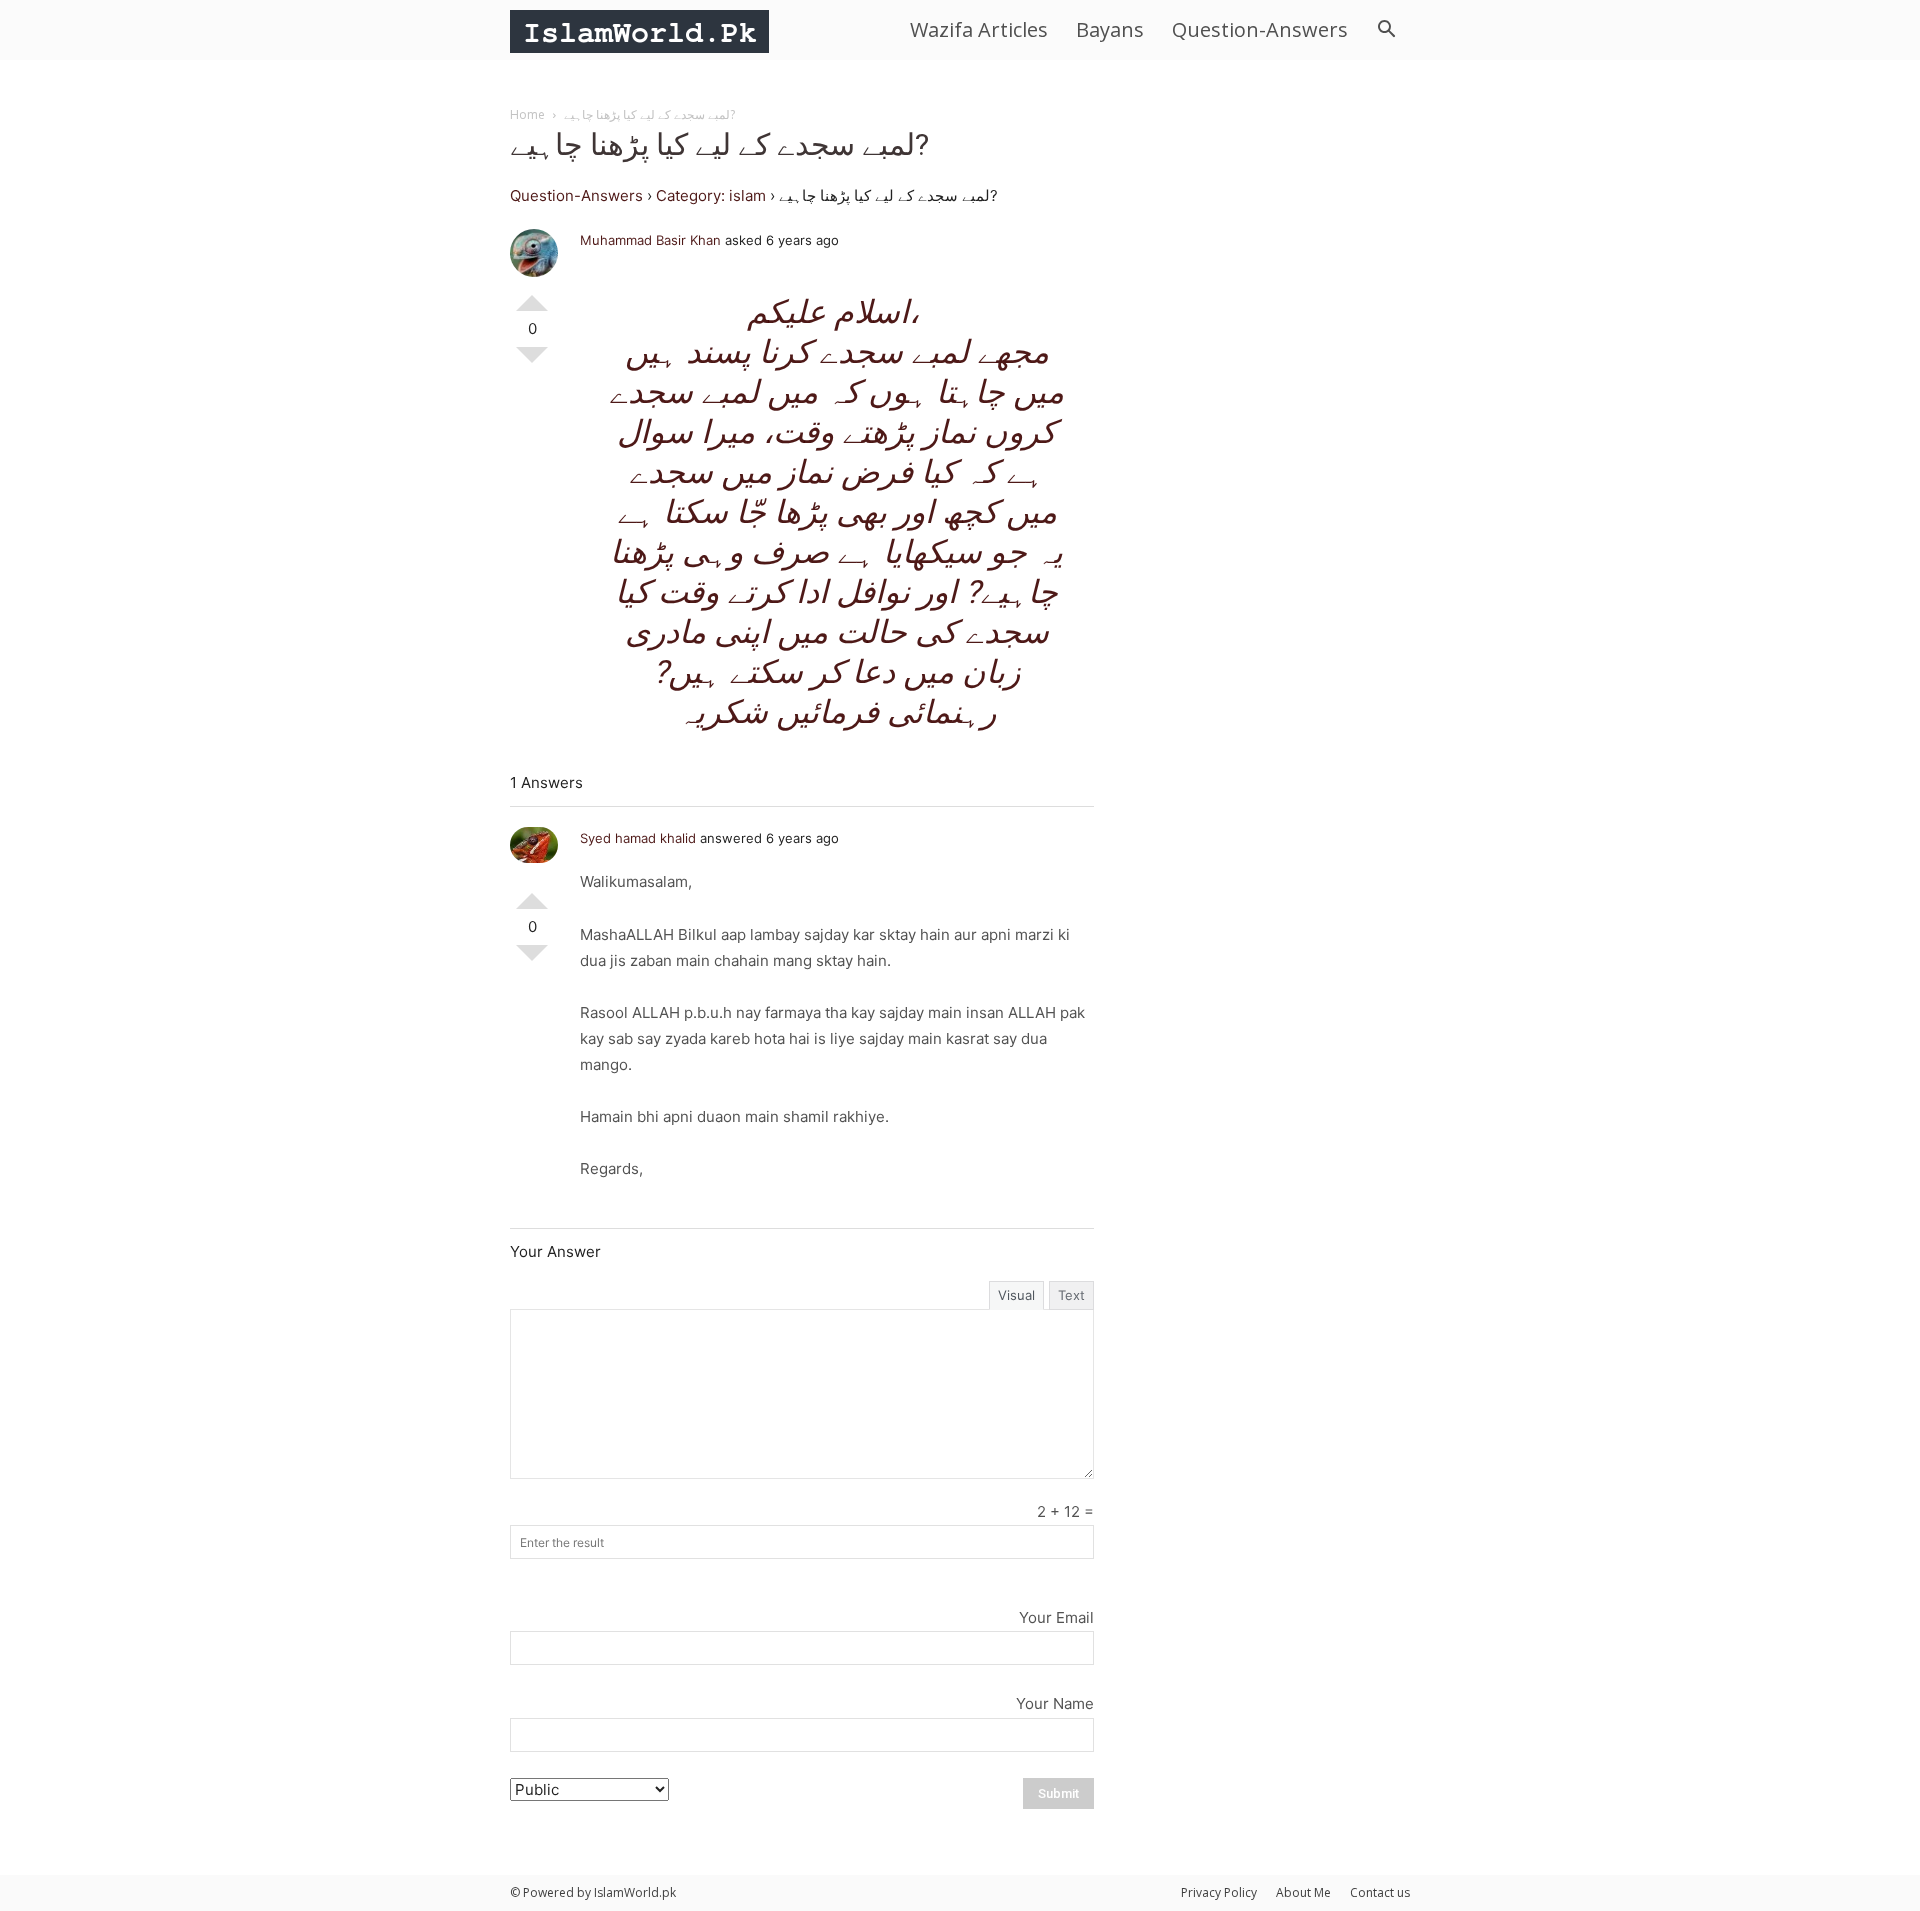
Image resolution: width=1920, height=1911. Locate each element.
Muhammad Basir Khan (650, 240)
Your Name (1055, 1703)
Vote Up (532, 295)
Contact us (1380, 1892)
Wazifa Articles (979, 29)
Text (1071, 1295)
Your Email (1056, 1617)
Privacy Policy (1219, 1892)
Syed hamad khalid (638, 838)
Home (527, 114)
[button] (1386, 31)
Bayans (1110, 29)
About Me (1303, 1892)
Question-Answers (1260, 29)
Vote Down (532, 363)
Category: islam (711, 195)
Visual (1016, 1295)
